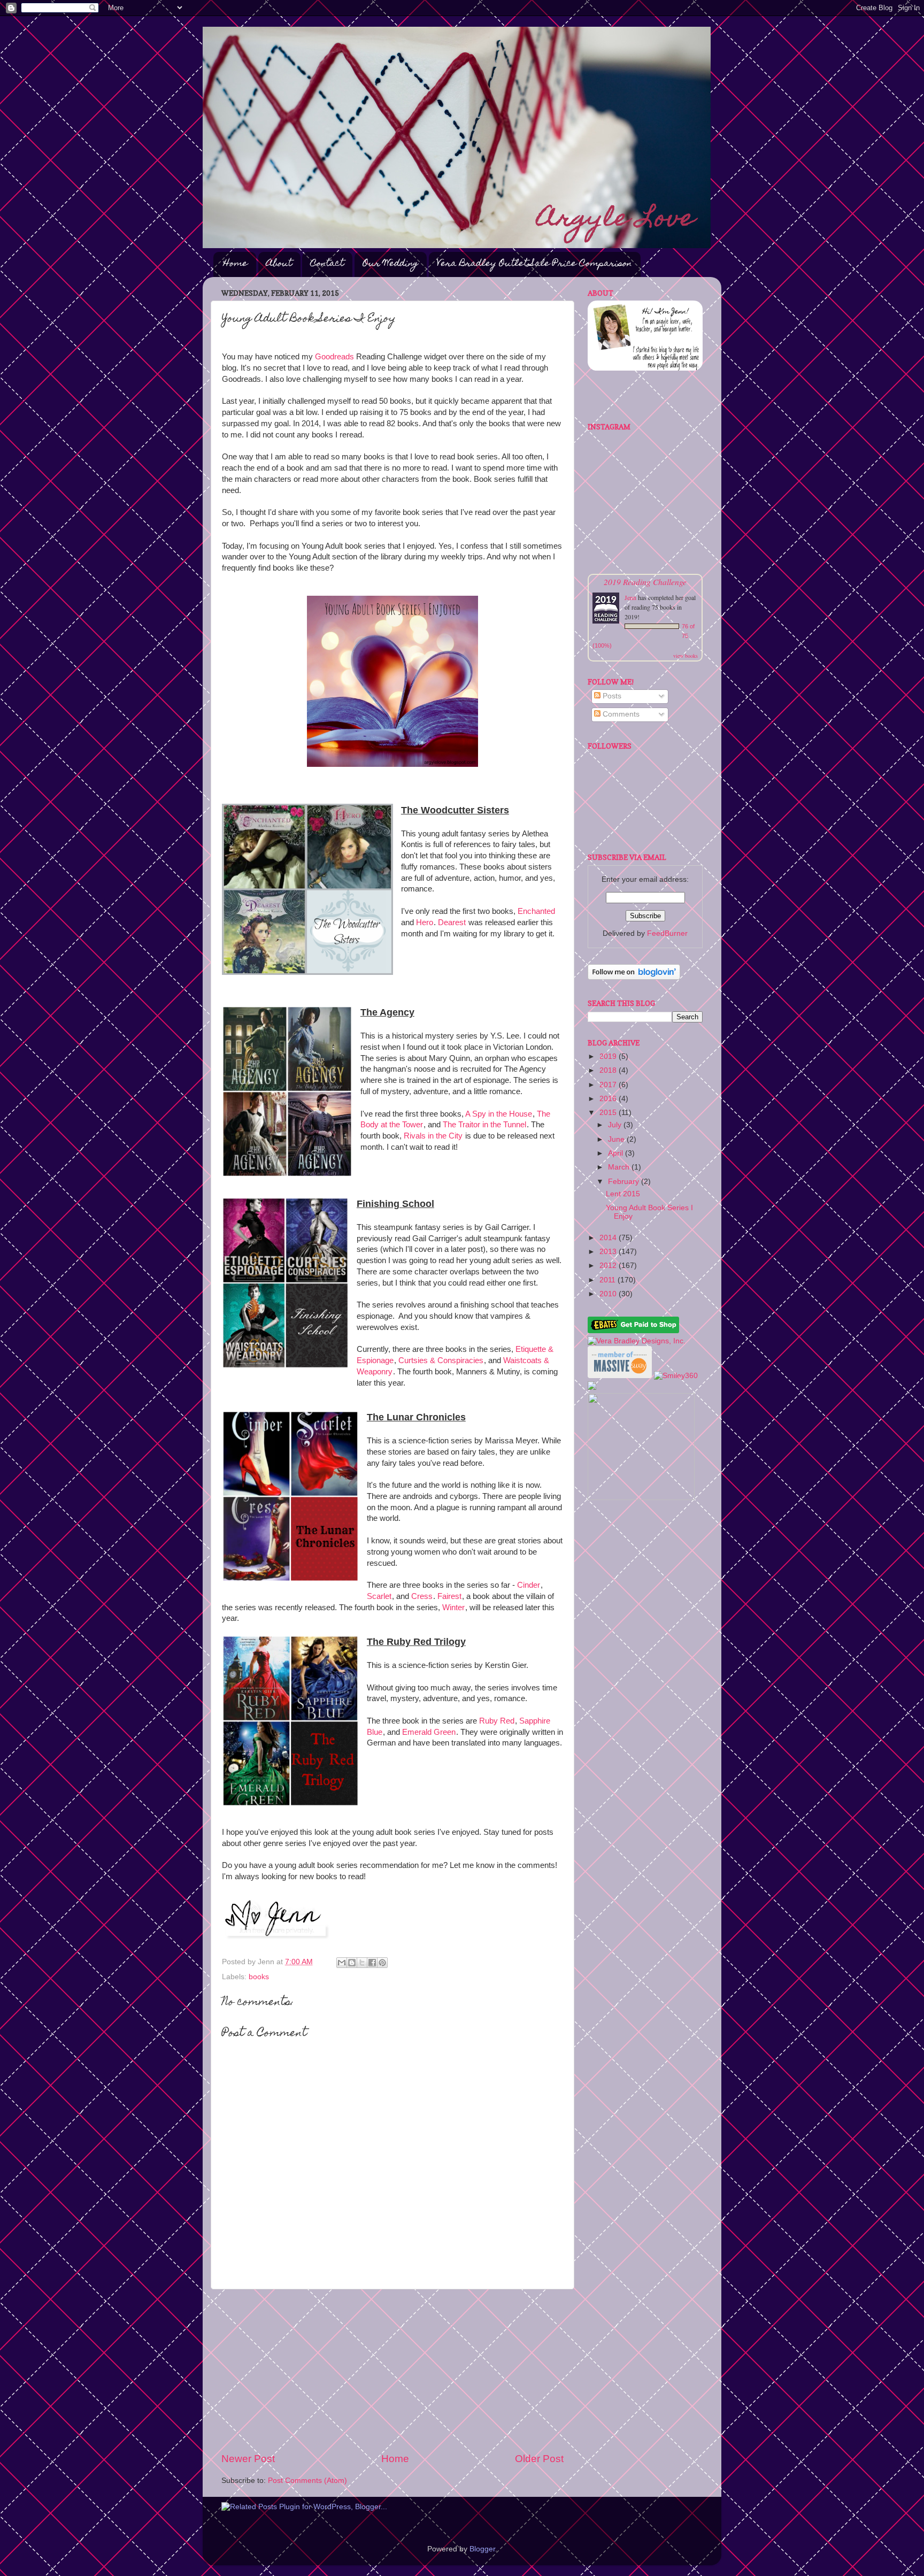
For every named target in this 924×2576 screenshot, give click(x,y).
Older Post (539, 2459)
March (620, 1167)
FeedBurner (667, 933)
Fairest (449, 1596)
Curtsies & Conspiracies (441, 1360)
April (617, 1153)
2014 (609, 1238)
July (616, 1125)
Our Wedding (390, 264)
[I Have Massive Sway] (621, 1376)
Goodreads (334, 357)
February (625, 1182)
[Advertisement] (392, 2371)
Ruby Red (497, 1721)
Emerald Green (429, 1732)
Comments (620, 714)
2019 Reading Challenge (645, 582)
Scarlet (379, 1596)
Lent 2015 (623, 1194)
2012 (609, 1266)
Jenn (630, 597)
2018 (609, 1070)
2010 (609, 1294)
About (279, 264)
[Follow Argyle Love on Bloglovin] (634, 977)
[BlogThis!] (352, 1963)
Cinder (529, 1585)
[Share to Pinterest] (382, 1963)
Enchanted (536, 911)
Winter (453, 1608)
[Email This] (342, 1963)
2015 (609, 1113)
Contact (327, 264)
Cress (422, 1596)
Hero (425, 922)
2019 (609, 1056)
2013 (609, 1252)
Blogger (482, 2549)
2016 (609, 1099)
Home (236, 264)
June (617, 1139)
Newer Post (248, 2459)
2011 (609, 1280)
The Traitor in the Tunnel (484, 1125)
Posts (611, 696)
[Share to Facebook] (372, 1963)
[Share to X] (362, 1963)
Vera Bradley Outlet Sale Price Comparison (534, 264)
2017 (609, 1085)
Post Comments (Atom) (307, 2481)
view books (686, 656)
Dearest (452, 922)
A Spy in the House (499, 1114)
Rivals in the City (433, 1136)
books (259, 1977)
